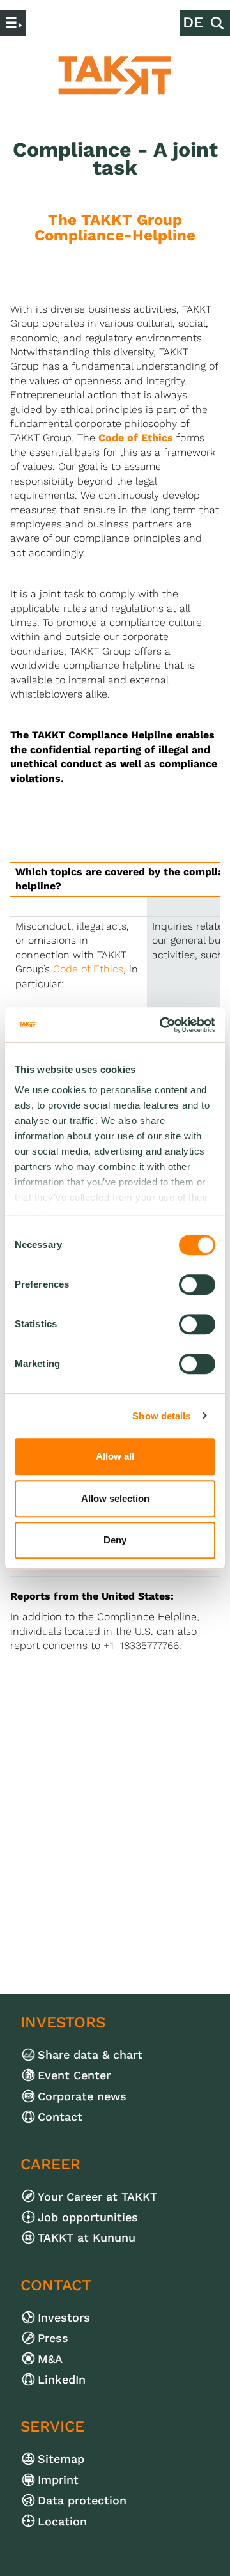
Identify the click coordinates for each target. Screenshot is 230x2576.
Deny (115, 1540)
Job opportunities (97, 2217)
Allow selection (115, 1498)
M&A (59, 2359)
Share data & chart (99, 2055)
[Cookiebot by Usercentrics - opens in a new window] (162, 1025)
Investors (73, 2317)
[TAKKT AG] (115, 75)
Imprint (67, 2480)
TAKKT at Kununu (96, 2237)
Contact (69, 2117)
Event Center (83, 2075)
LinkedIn (71, 2379)
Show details (161, 1416)
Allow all (115, 1456)
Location (71, 2521)
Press (62, 2338)
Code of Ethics (136, 438)
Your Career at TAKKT (106, 2197)
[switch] (197, 1284)
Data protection (91, 2500)
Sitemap (70, 2459)
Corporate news (91, 2096)
